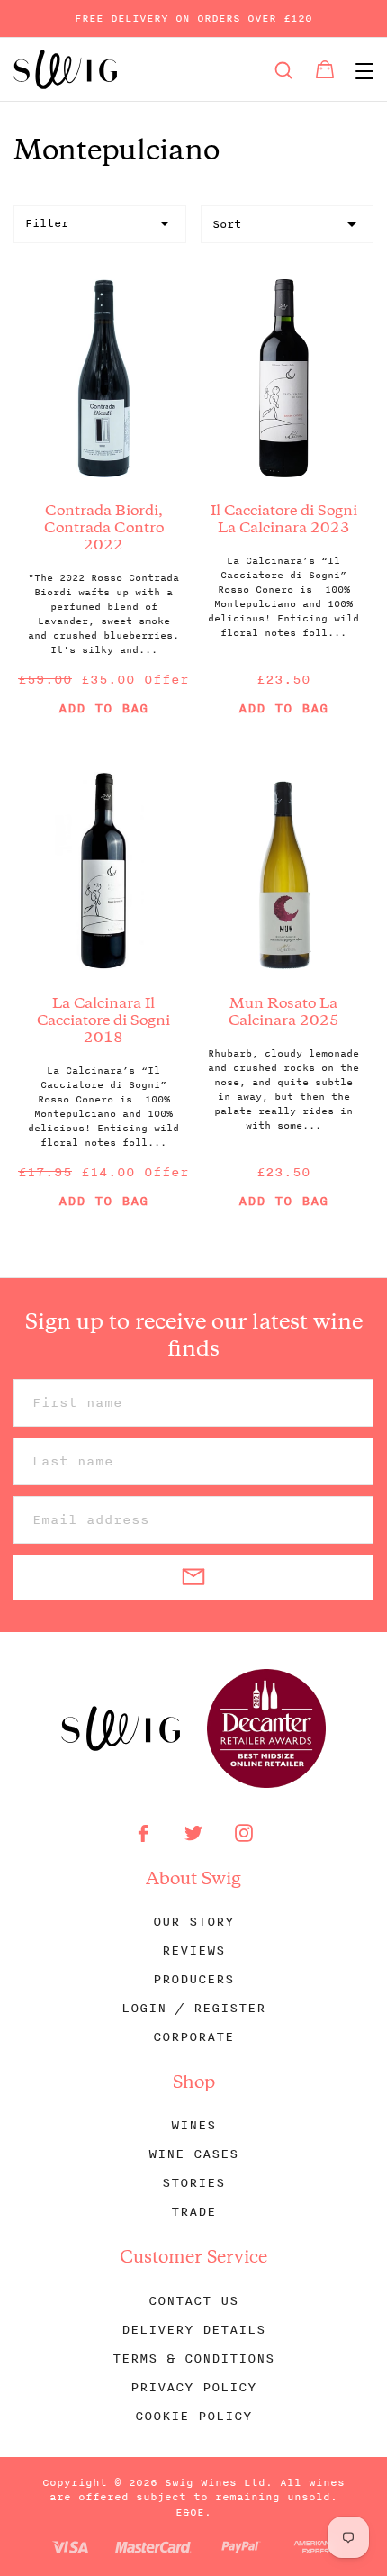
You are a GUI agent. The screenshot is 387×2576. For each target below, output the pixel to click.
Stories (193, 2183)
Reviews (193, 1950)
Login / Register (193, 2008)
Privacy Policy (193, 2387)
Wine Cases (193, 2154)
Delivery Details (193, 2330)
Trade (193, 2212)
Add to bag (103, 709)
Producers (193, 1979)
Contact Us (193, 2301)
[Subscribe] (193, 1577)
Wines (193, 2125)
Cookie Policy (193, 2416)
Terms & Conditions (193, 2358)
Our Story (193, 1922)
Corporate (193, 2037)
